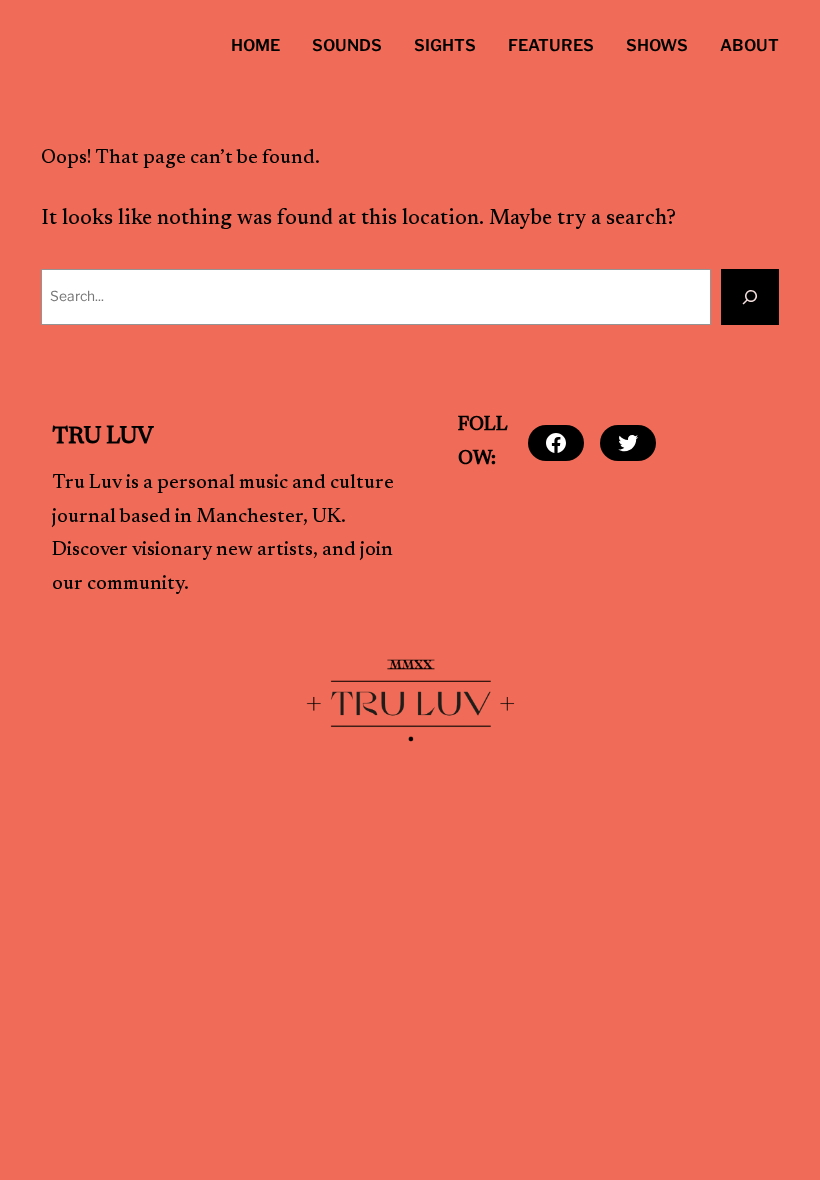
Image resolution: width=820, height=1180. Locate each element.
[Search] (750, 297)
